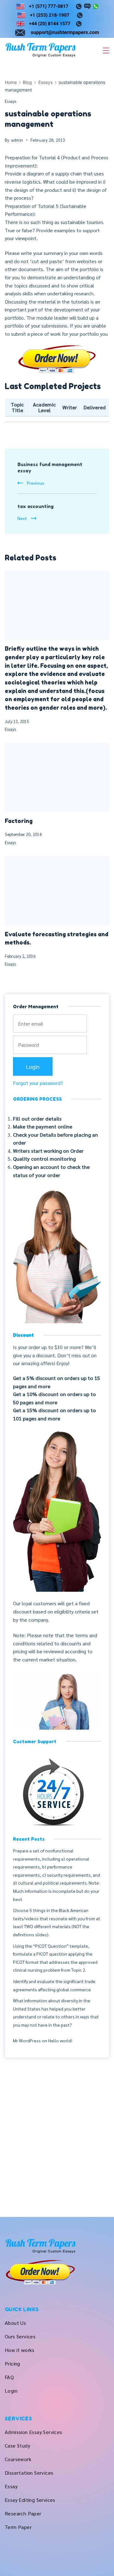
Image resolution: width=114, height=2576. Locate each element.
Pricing (13, 2363)
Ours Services (20, 2336)
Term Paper (18, 2527)
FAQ (9, 2377)
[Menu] (106, 50)
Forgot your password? (38, 1083)
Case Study (17, 2446)
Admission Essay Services (34, 2432)
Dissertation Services (29, 2473)
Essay (11, 2486)
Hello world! (60, 2040)
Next (22, 518)
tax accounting (35, 506)
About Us (15, 2323)
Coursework (18, 2459)
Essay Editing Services (30, 2500)
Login (11, 2391)
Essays (11, 101)
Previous (36, 483)
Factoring (19, 821)
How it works (20, 2350)
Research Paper (23, 2513)
